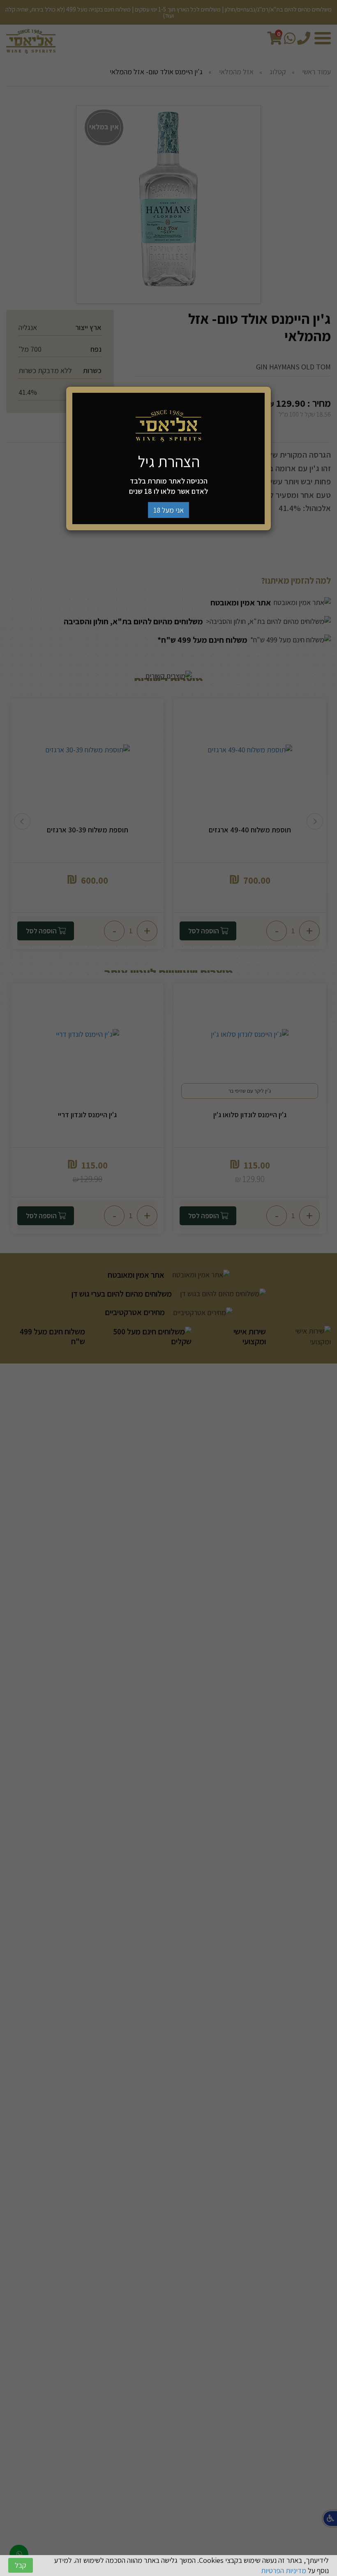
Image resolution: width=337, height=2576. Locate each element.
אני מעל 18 (168, 510)
